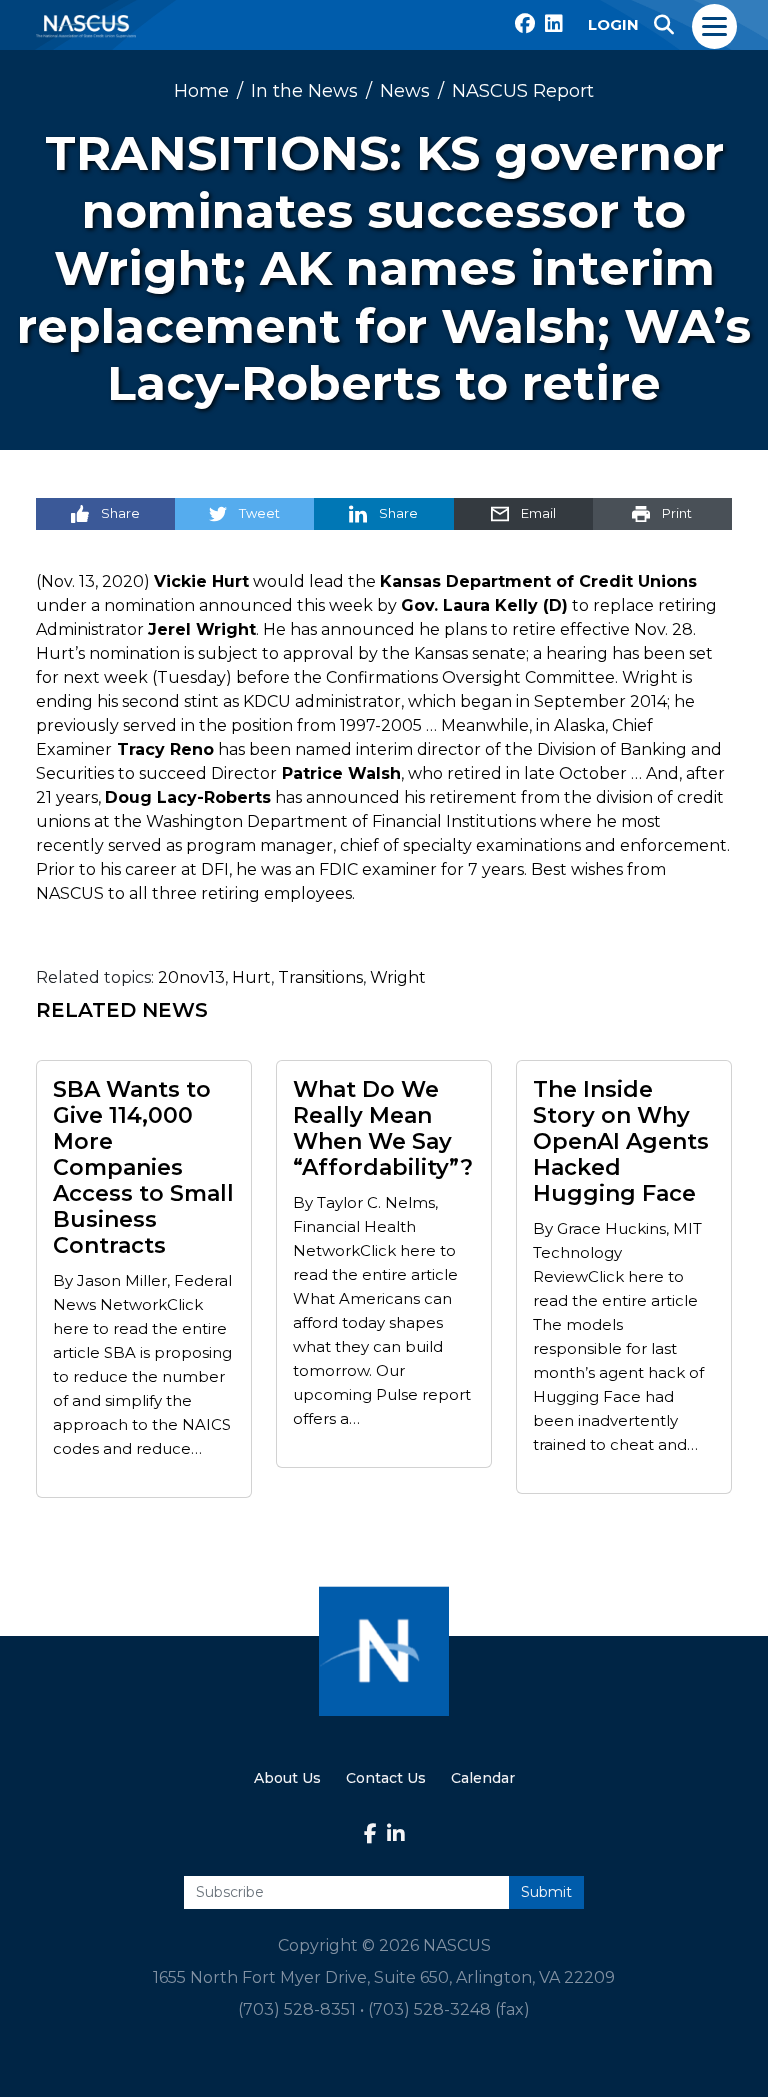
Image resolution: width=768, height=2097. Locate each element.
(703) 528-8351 (297, 2009)
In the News (304, 91)
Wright (398, 977)
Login (613, 24)
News (405, 91)
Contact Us (386, 1778)
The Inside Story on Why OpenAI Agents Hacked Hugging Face (621, 1142)
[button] (664, 25)
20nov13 (191, 977)
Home (201, 91)
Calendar (483, 1778)
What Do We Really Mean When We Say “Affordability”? (383, 1129)
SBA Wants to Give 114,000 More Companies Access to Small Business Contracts (143, 1168)
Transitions (320, 977)
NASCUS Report (523, 91)
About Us (287, 1778)
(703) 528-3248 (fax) (449, 2009)
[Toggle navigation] (715, 25)
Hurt (251, 977)
